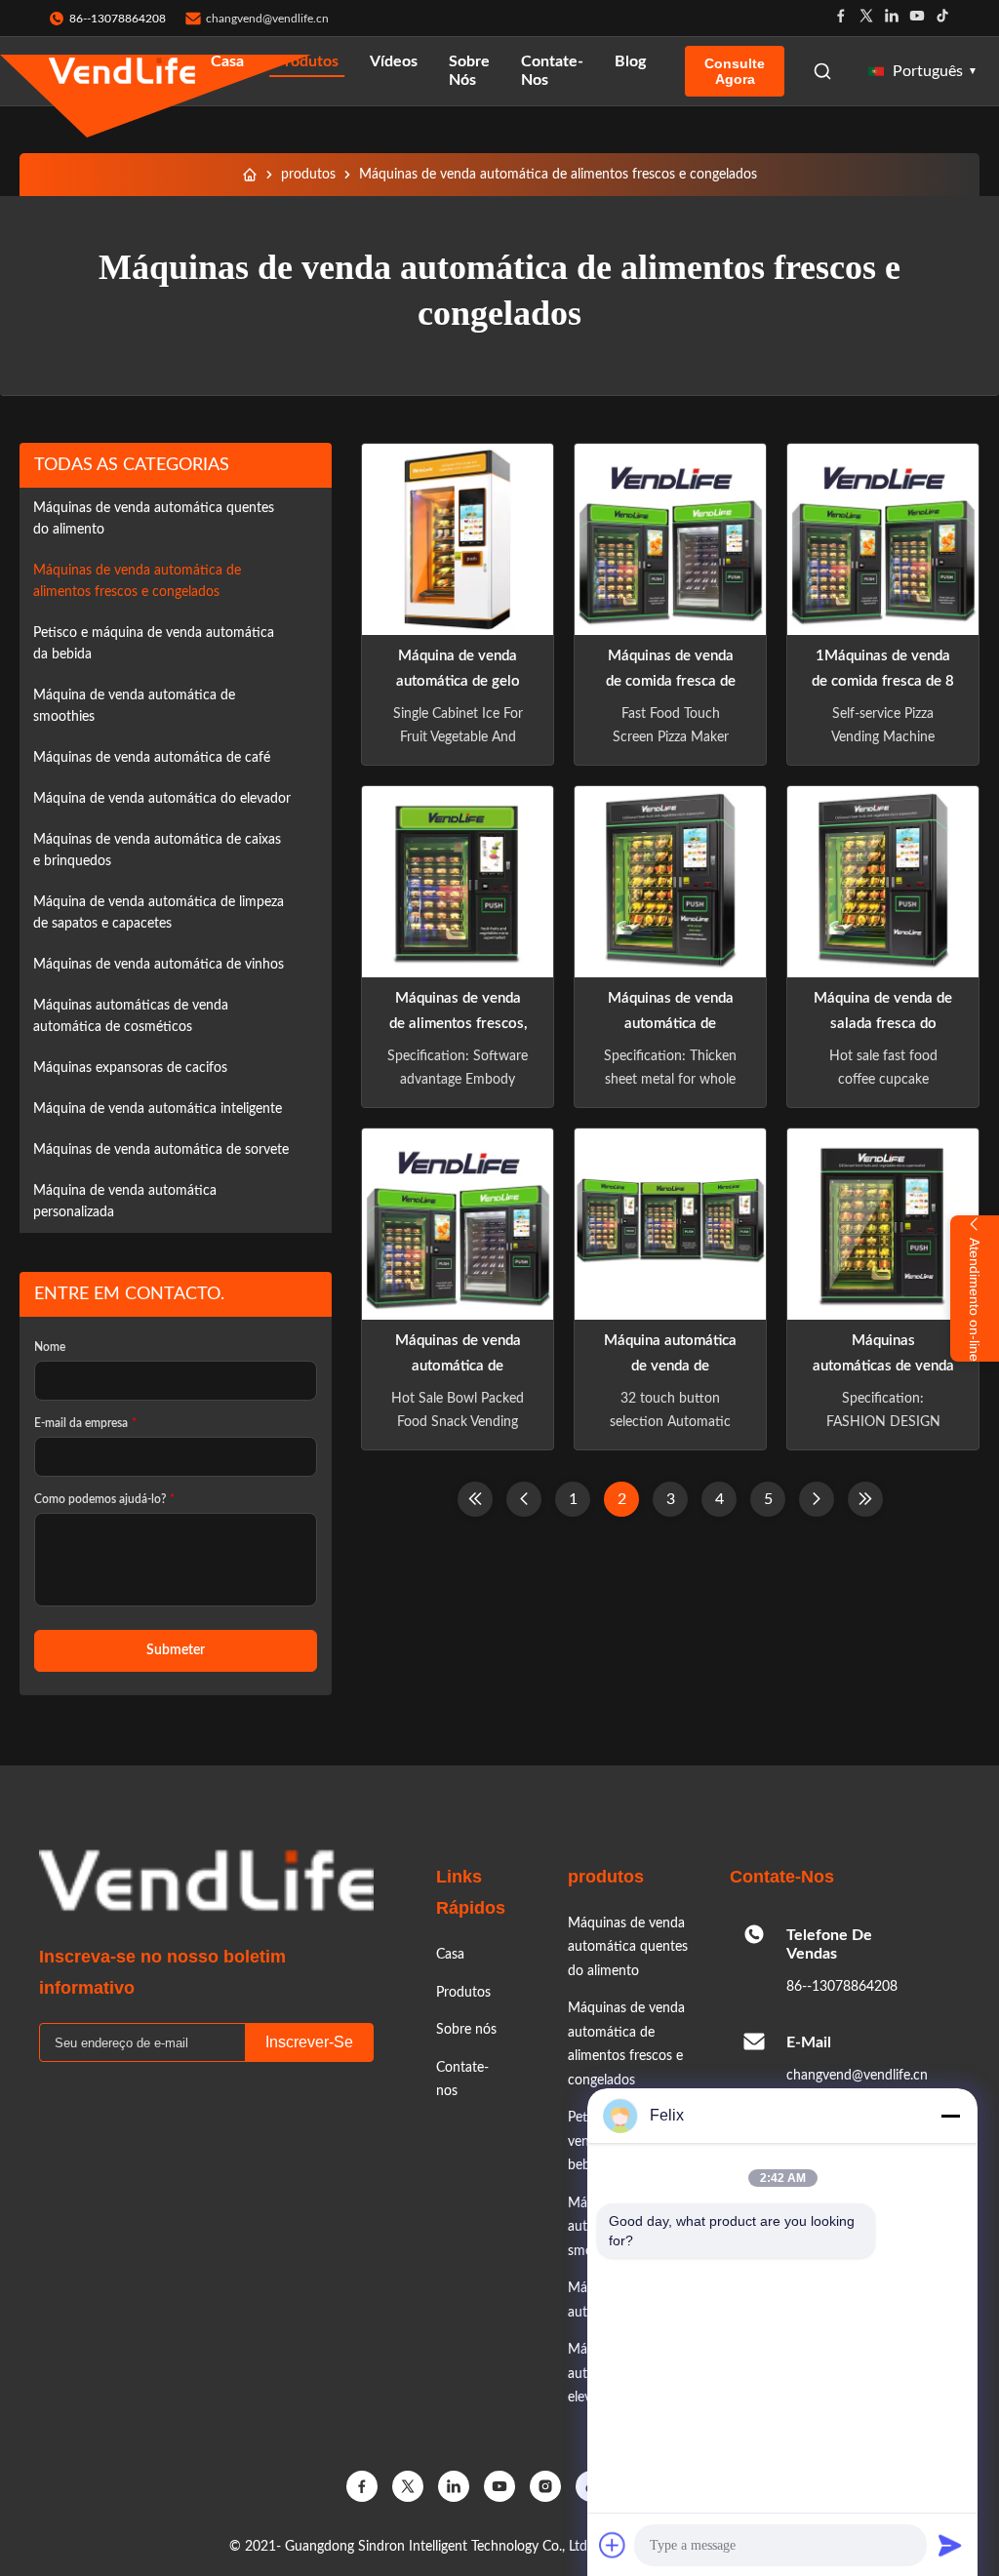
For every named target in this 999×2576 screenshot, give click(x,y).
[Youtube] (917, 18)
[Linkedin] (892, 18)
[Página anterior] (524, 1499)
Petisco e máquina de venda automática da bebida (154, 644)
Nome (50, 1347)
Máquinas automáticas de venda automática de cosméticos (131, 1016)
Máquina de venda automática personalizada (125, 1202)
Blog (630, 61)
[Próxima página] (817, 1499)
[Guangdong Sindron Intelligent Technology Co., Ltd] (122, 72)
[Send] (950, 2545)
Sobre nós (469, 71)
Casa (227, 61)
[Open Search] (822, 71)
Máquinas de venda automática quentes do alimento (154, 519)
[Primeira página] (475, 1499)
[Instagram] (545, 2486)
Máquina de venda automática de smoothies (134, 706)
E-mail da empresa (85, 1423)
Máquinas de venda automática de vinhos (159, 965)
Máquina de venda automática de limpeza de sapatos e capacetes (159, 913)
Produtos (307, 61)
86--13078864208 (842, 1987)
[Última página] (865, 1499)
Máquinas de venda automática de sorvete (161, 1150)
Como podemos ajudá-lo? (104, 1499)
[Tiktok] (942, 18)
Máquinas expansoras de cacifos (130, 1068)
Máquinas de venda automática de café (152, 758)
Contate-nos (552, 71)
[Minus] (950, 2116)
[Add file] (613, 2545)
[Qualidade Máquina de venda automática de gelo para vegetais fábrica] (458, 539)
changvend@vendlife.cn (267, 19)
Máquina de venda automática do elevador (162, 799)
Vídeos (394, 61)
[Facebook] (841, 18)
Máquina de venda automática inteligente (158, 1109)
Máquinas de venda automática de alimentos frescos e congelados (137, 581)
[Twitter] (866, 18)
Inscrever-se (309, 2042)
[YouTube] (499, 2486)
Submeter (176, 1650)
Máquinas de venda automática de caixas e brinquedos (157, 851)
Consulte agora (735, 71)
